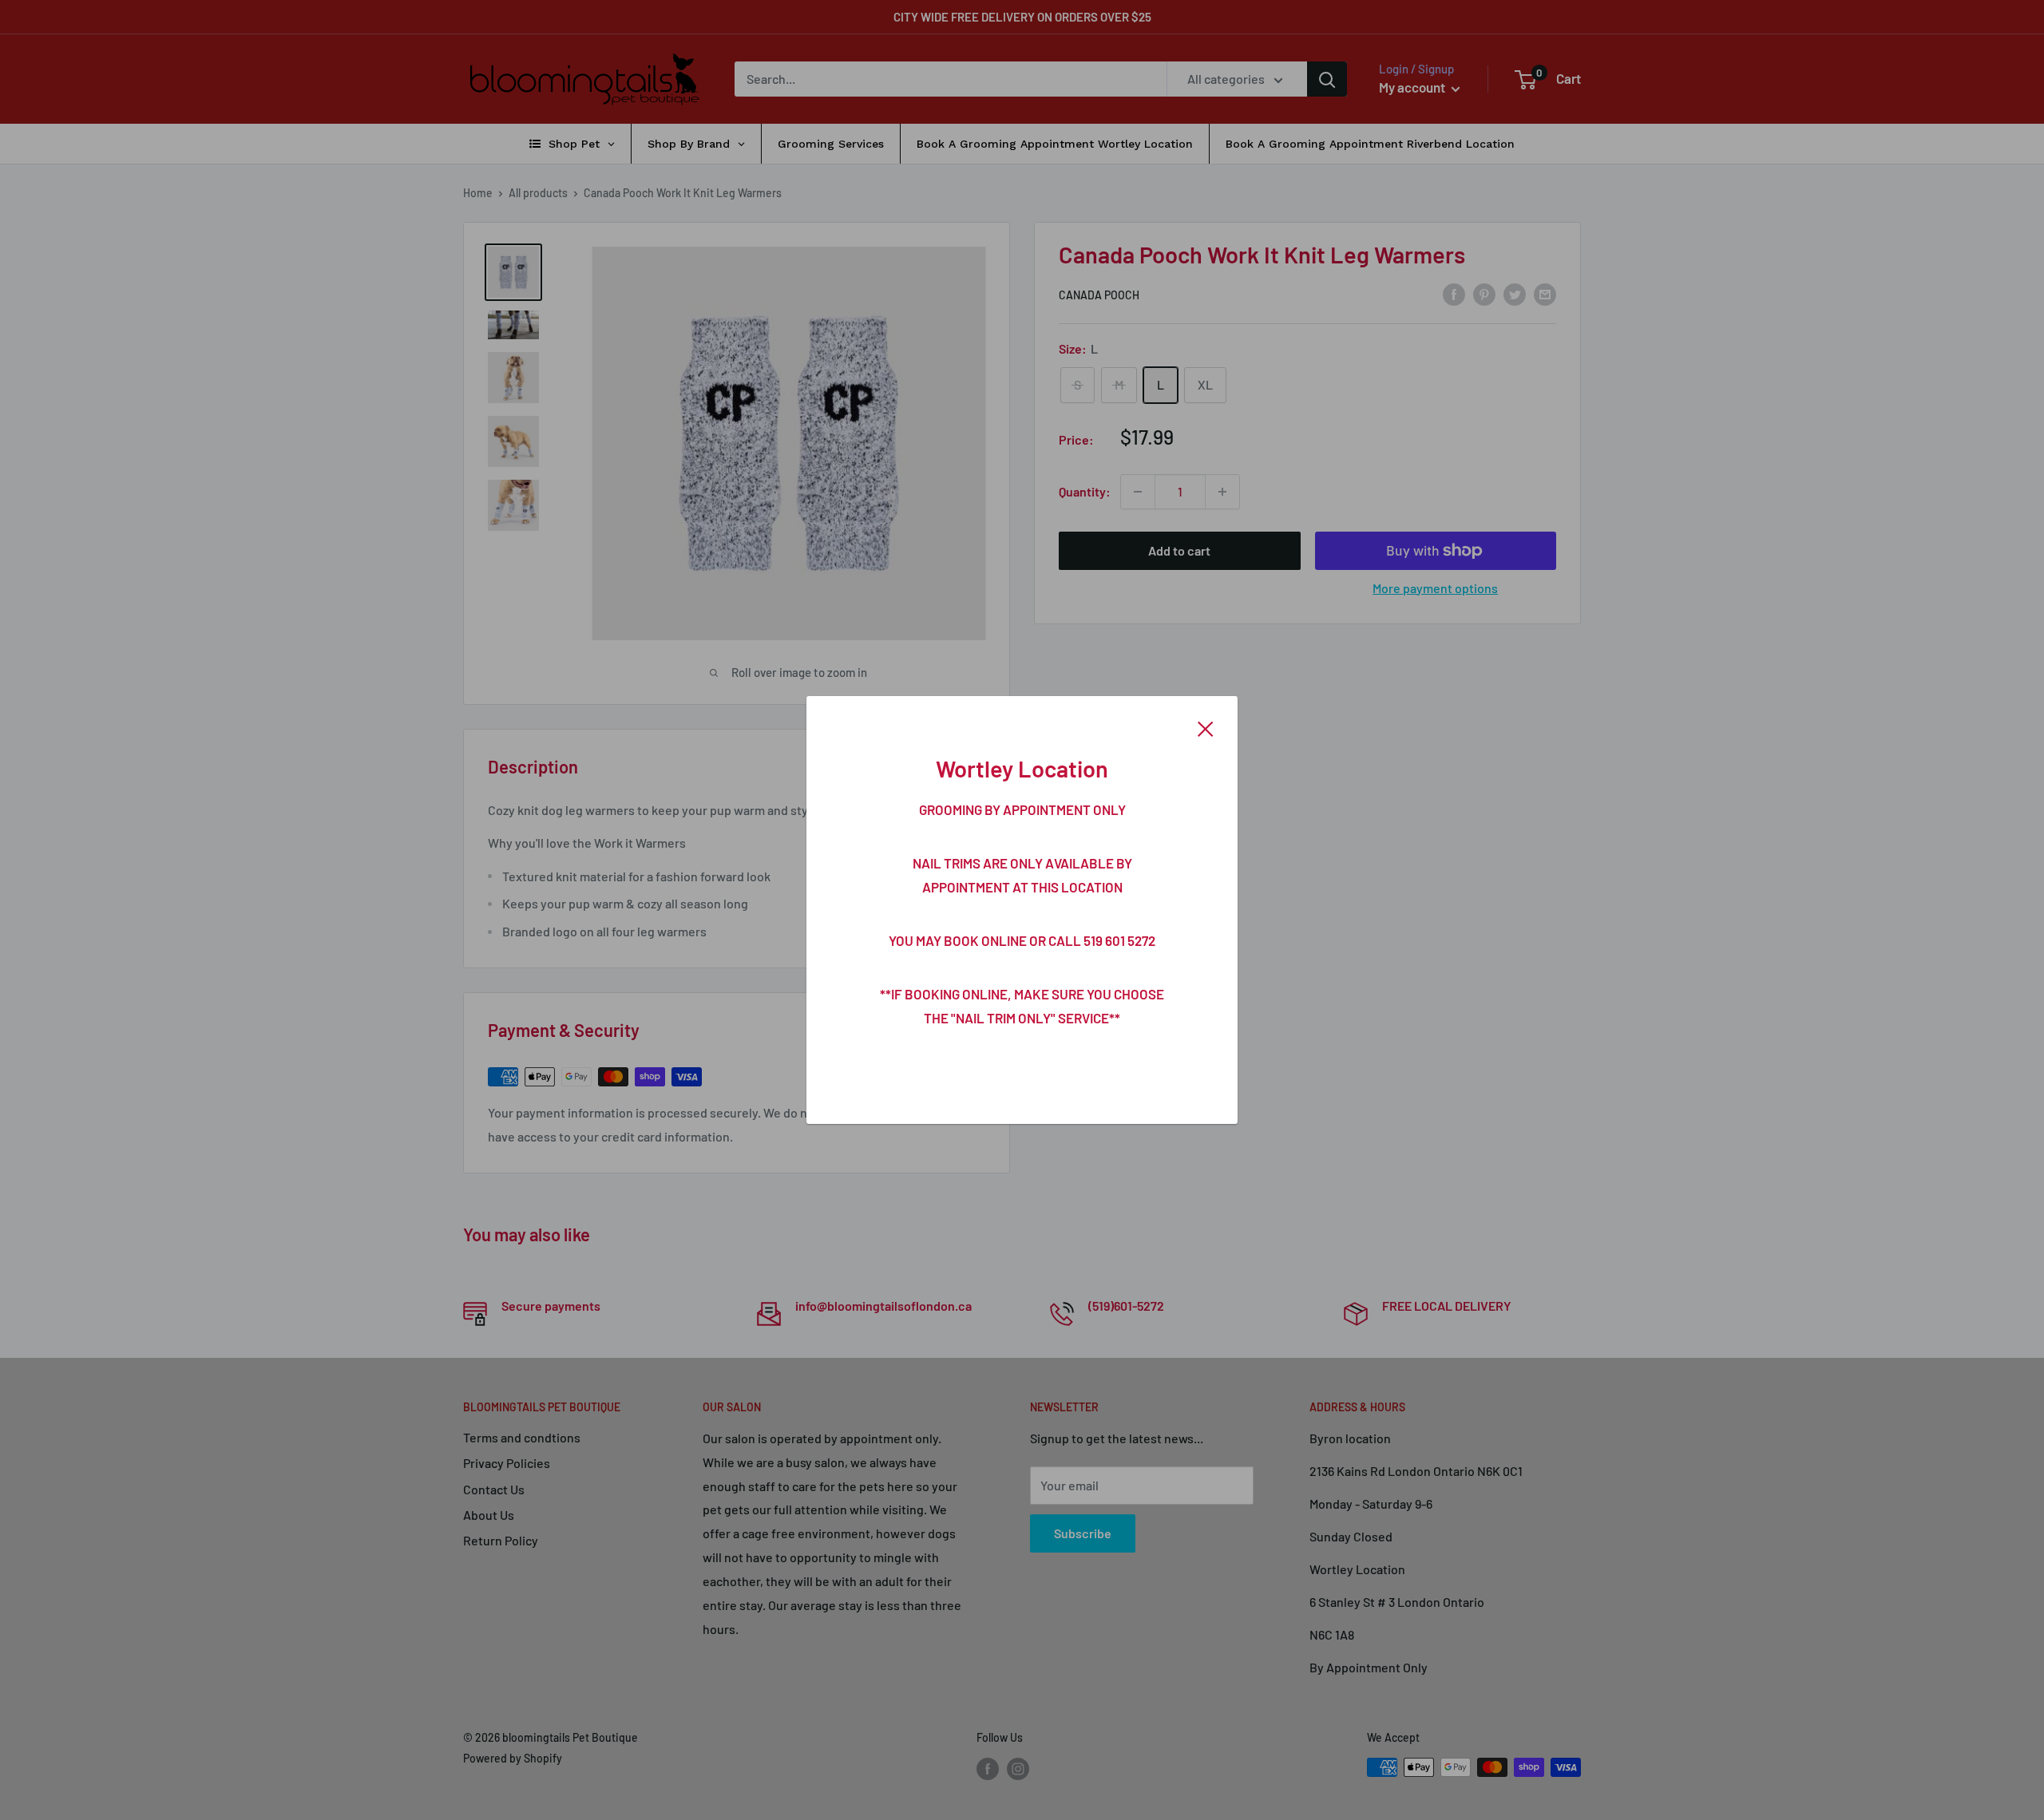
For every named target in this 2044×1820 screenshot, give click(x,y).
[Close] (1206, 727)
